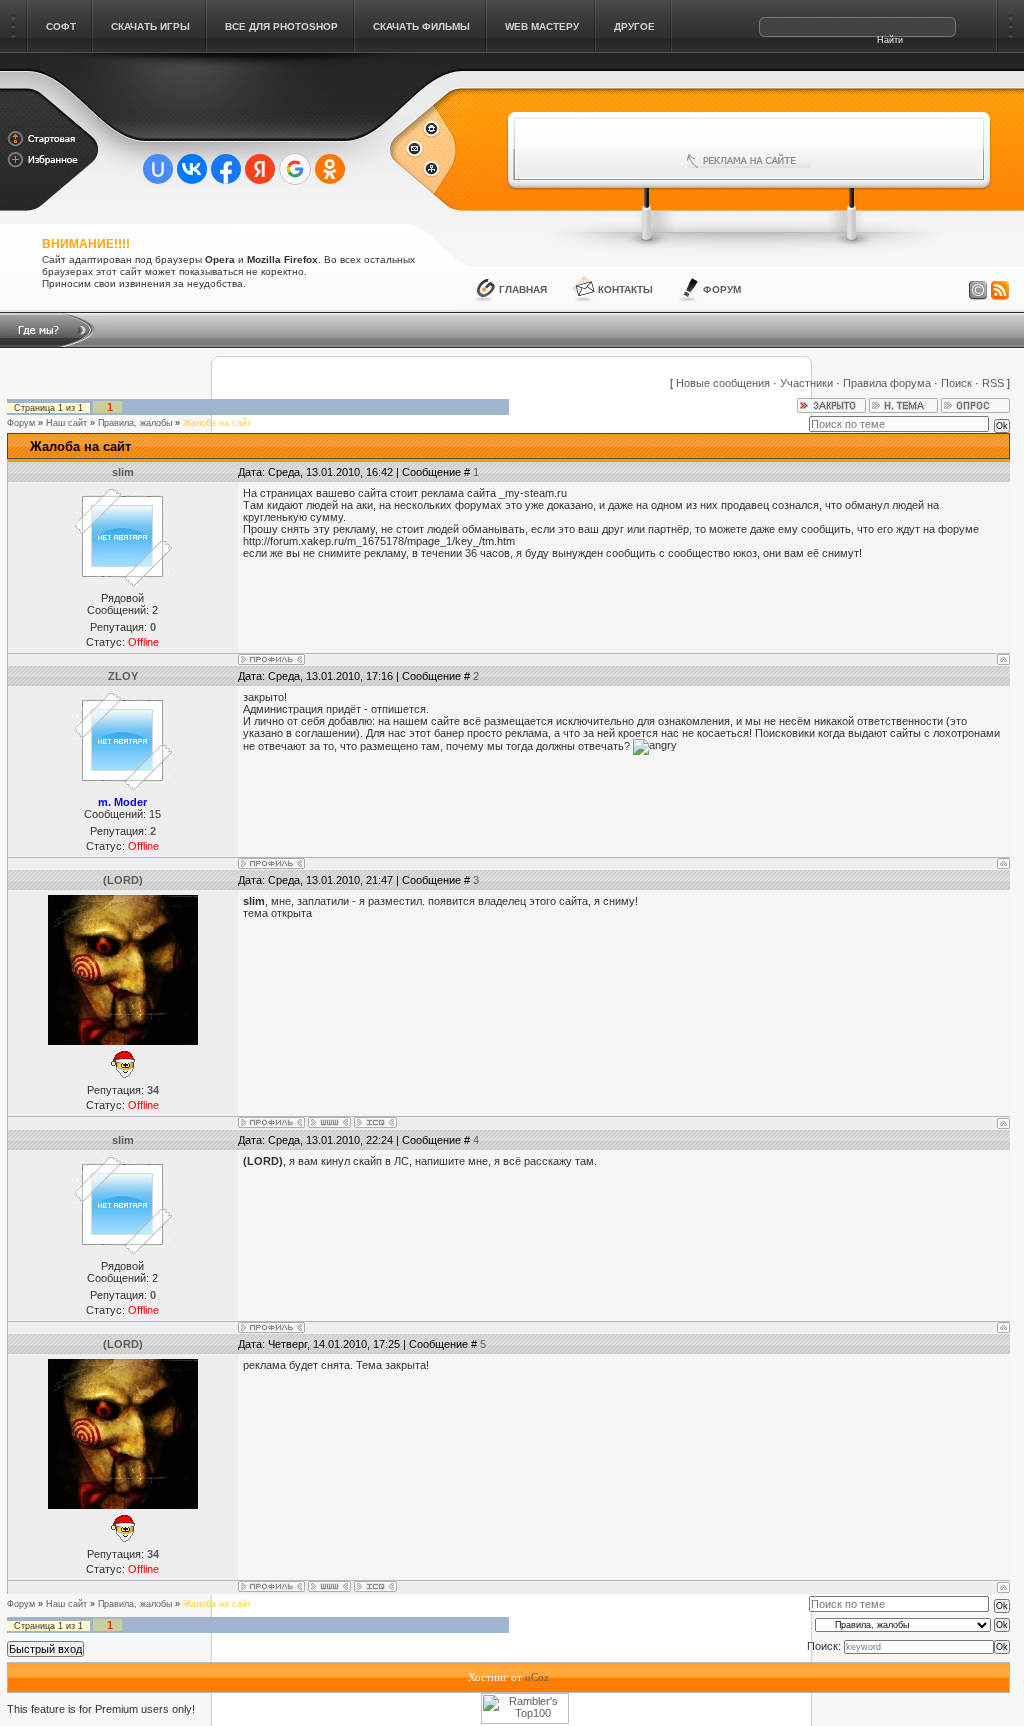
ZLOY (123, 676)
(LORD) (123, 880)
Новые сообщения (723, 383)
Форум (722, 289)
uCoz (537, 1677)
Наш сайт (66, 423)
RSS (993, 383)
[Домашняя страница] (329, 1122)
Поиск (956, 383)
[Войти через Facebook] (226, 169)
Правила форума (887, 383)
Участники (806, 383)
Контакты (625, 289)
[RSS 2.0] (1000, 291)
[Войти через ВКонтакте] (192, 169)
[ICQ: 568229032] (375, 1122)
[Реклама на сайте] (749, 161)
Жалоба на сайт (217, 423)
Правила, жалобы (135, 423)
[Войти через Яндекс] (260, 169)
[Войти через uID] (158, 169)
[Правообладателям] (978, 291)
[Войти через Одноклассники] (330, 169)
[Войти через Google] (295, 169)
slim (123, 472)
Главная (523, 289)
